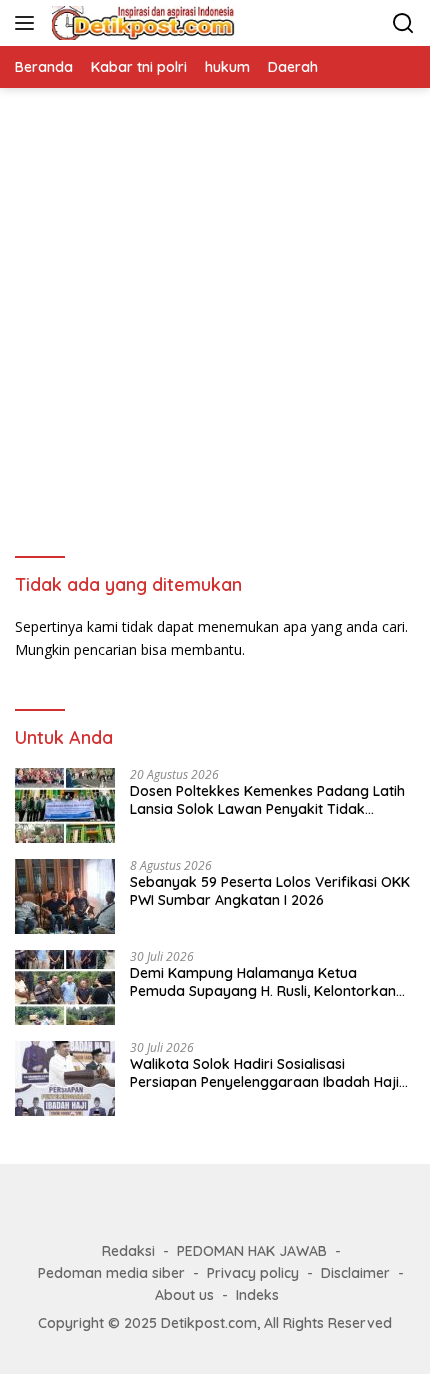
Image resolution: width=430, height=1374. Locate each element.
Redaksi (128, 1251)
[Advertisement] (215, 313)
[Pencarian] (403, 23)
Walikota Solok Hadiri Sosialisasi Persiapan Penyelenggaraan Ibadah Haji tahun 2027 (264, 1073)
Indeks (257, 1295)
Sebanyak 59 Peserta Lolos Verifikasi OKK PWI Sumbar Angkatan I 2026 (270, 891)
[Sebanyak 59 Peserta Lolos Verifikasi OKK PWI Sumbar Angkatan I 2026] (65, 896)
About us (184, 1295)
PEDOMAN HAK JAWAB (252, 1251)
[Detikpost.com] (141, 23)
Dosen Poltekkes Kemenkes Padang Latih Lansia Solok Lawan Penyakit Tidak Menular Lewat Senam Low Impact (267, 800)
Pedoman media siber (111, 1273)
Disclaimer (355, 1273)
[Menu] (28, 23)
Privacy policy (253, 1273)
